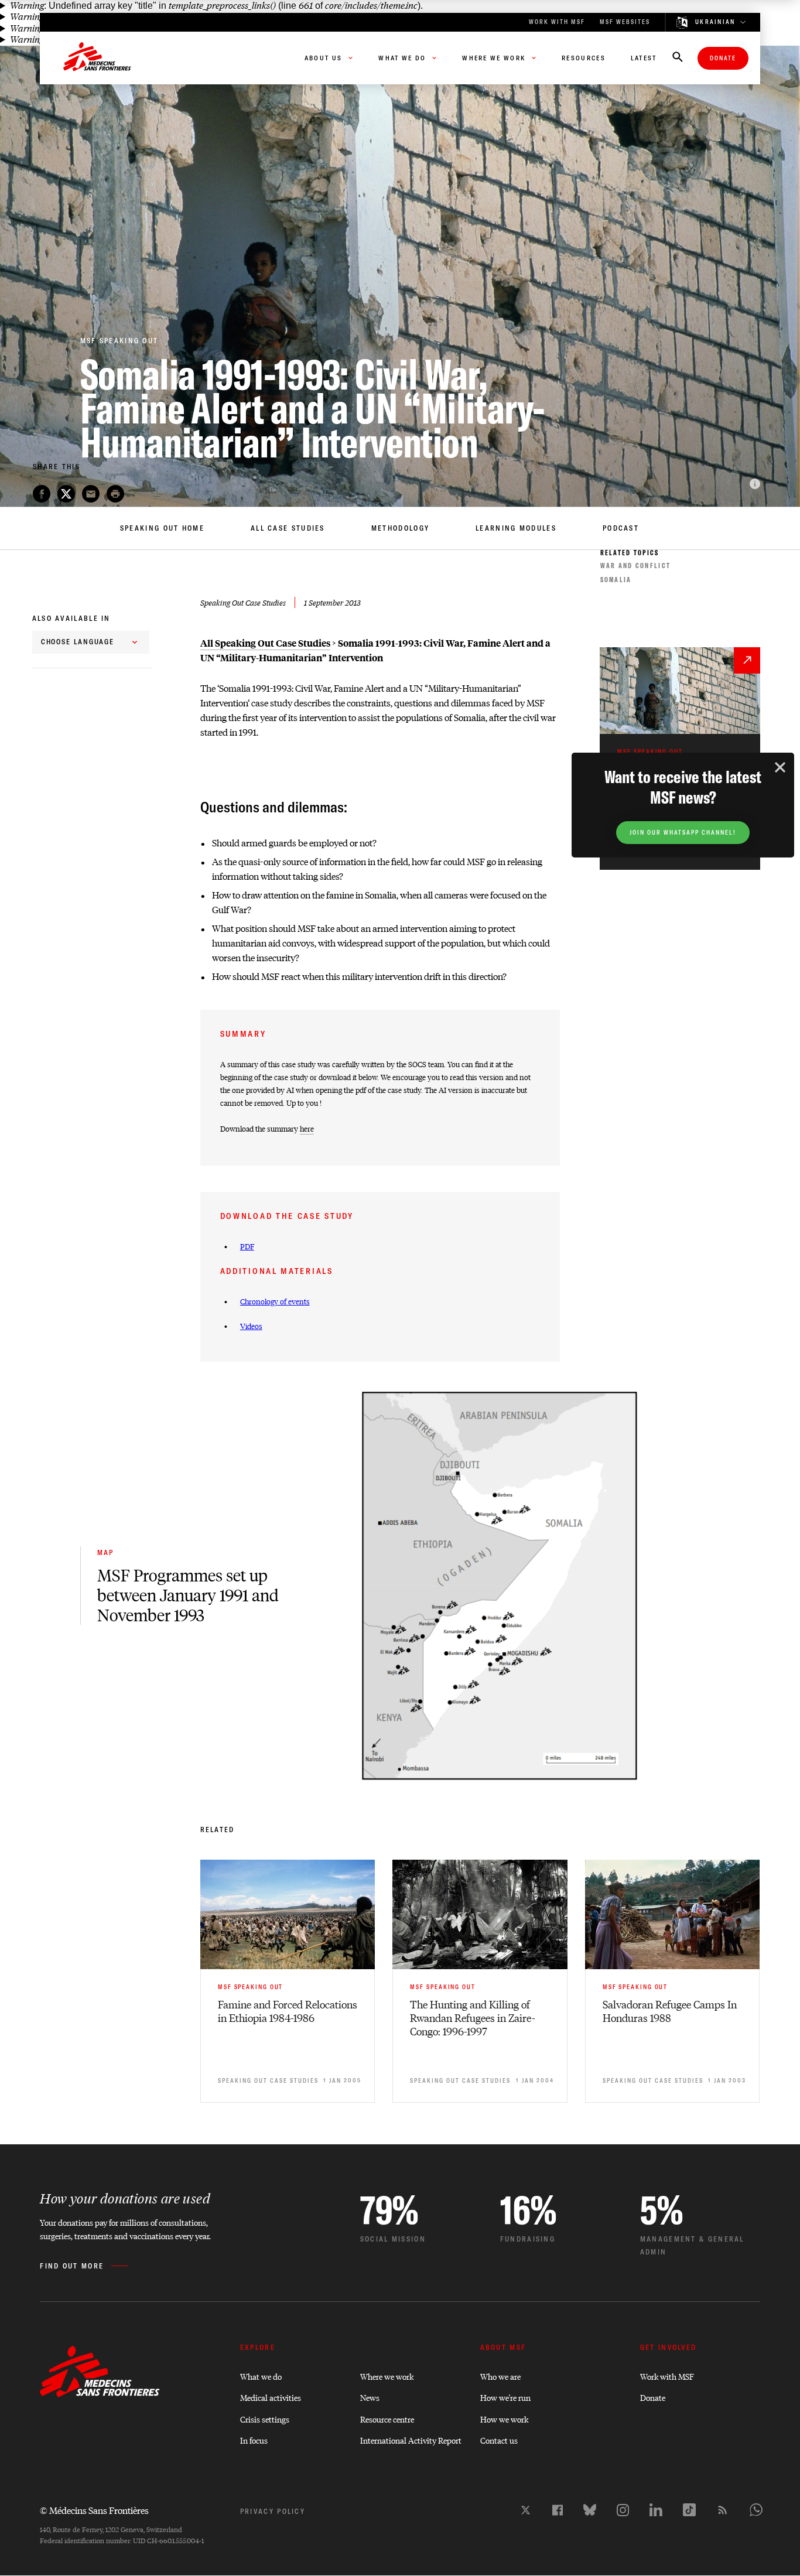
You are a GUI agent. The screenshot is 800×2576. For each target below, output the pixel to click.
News (370, 2397)
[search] (678, 58)
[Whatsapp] (756, 2510)
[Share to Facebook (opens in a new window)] (42, 494)
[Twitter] (526, 2510)
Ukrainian (715, 22)
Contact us (499, 2440)
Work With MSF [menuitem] (557, 22)
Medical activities (271, 2397)
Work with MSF (667, 2376)
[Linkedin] (656, 2510)
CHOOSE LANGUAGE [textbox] (78, 642)
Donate (723, 58)
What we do (261, 2376)
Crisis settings (265, 2419)
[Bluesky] (590, 2510)
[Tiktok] (689, 2510)
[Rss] (723, 2510)
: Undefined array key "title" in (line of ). (216, 6)
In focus (254, 2440)
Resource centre (387, 2419)
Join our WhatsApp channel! (683, 833)
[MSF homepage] (97, 58)
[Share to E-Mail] (91, 494)
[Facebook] (558, 2510)
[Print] (115, 494)
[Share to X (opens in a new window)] (66, 494)
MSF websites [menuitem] (625, 22)
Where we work (387, 2376)
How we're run (505, 2397)
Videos (251, 1326)
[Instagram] (623, 2510)
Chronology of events (275, 1301)
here (307, 1128)
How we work (504, 2419)
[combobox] (91, 642)
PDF (247, 1246)
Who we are (500, 2376)
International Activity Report (411, 2440)
